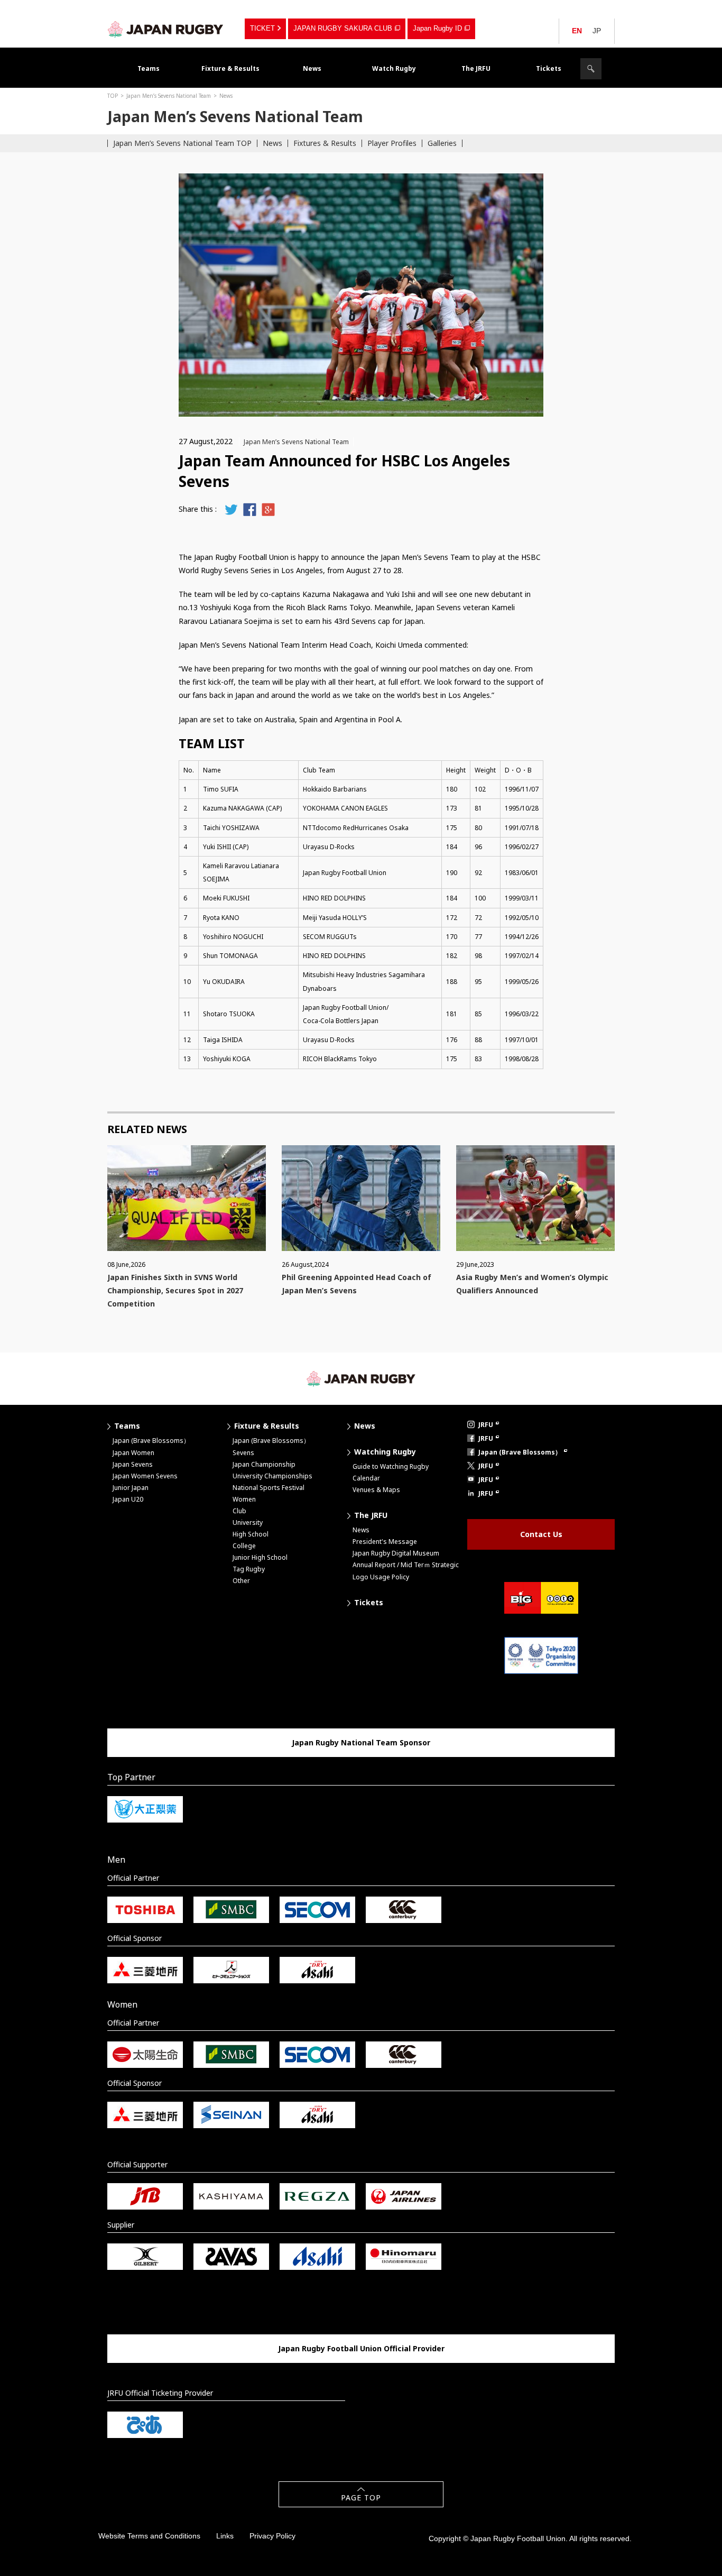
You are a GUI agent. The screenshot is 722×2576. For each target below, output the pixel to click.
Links (225, 2536)
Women (244, 1499)
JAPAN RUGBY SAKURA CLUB (343, 28)
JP (597, 31)
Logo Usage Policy (381, 1577)
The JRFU (476, 68)
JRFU (486, 1425)
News (312, 68)
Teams (149, 68)
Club (239, 1511)
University (248, 1522)
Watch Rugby (394, 68)
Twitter (231, 509)
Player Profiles (392, 143)
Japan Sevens (133, 1464)
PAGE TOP (361, 2497)
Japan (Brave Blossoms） (151, 1441)
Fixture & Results (230, 68)
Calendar (366, 1478)
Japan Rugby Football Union (165, 29)
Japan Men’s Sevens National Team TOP (182, 143)
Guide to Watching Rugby (391, 1466)
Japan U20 (128, 1499)
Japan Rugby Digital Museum (396, 1553)
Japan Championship (264, 1464)
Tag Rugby (249, 1569)
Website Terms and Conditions (149, 2536)
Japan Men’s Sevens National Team (169, 96)
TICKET (262, 28)
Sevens (243, 1453)
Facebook (250, 509)
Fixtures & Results (325, 143)
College (244, 1546)
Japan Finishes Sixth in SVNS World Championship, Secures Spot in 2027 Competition (175, 1290)
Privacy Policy (272, 2536)
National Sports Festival (269, 1488)
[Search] (591, 69)
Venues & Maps (376, 1490)
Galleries (442, 143)
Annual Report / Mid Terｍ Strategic (406, 1565)
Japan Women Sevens (145, 1476)
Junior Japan (131, 1488)
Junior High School (260, 1557)
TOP (113, 96)
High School (251, 1534)
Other (241, 1581)
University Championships (272, 1476)
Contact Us (541, 1534)
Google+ (268, 509)
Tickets (549, 68)
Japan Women (133, 1453)
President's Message (385, 1542)
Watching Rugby (385, 1452)
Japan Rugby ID (437, 28)
